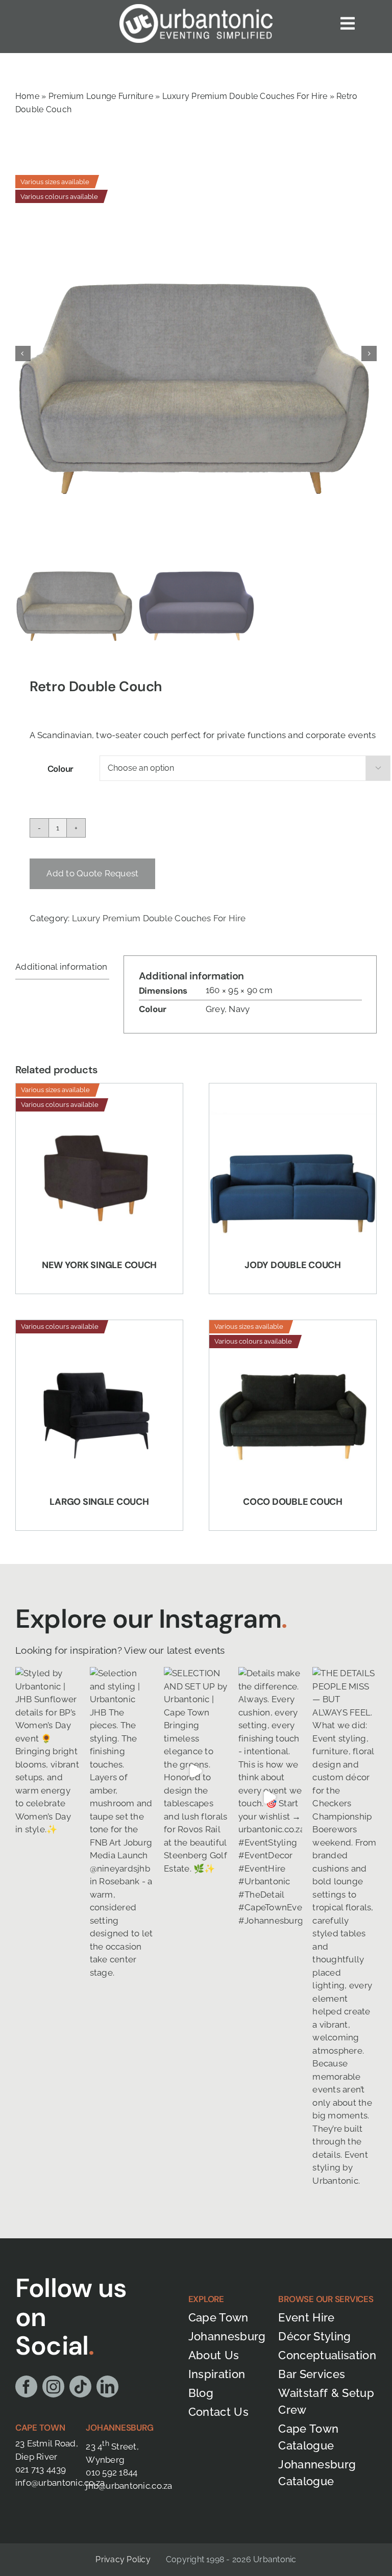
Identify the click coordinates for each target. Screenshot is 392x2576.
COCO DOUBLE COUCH (292, 1502)
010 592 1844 (112, 2472)
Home (27, 96)
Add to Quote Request (92, 873)
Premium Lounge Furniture (101, 96)
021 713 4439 (41, 2469)
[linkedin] (107, 2386)
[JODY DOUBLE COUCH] (293, 1167)
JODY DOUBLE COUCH (292, 1265)
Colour (60, 769)
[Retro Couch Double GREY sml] (196, 353)
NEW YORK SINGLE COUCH (99, 1265)
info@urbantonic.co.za (60, 2483)
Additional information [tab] (62, 967)
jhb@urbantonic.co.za (129, 2486)
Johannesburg (119, 2428)
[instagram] (53, 2386)
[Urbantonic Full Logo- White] (196, 8)
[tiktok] (80, 2386)
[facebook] (26, 2386)
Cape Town (40, 2428)
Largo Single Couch (99, 1502)
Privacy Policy (123, 2559)
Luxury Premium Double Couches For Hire (245, 96)
